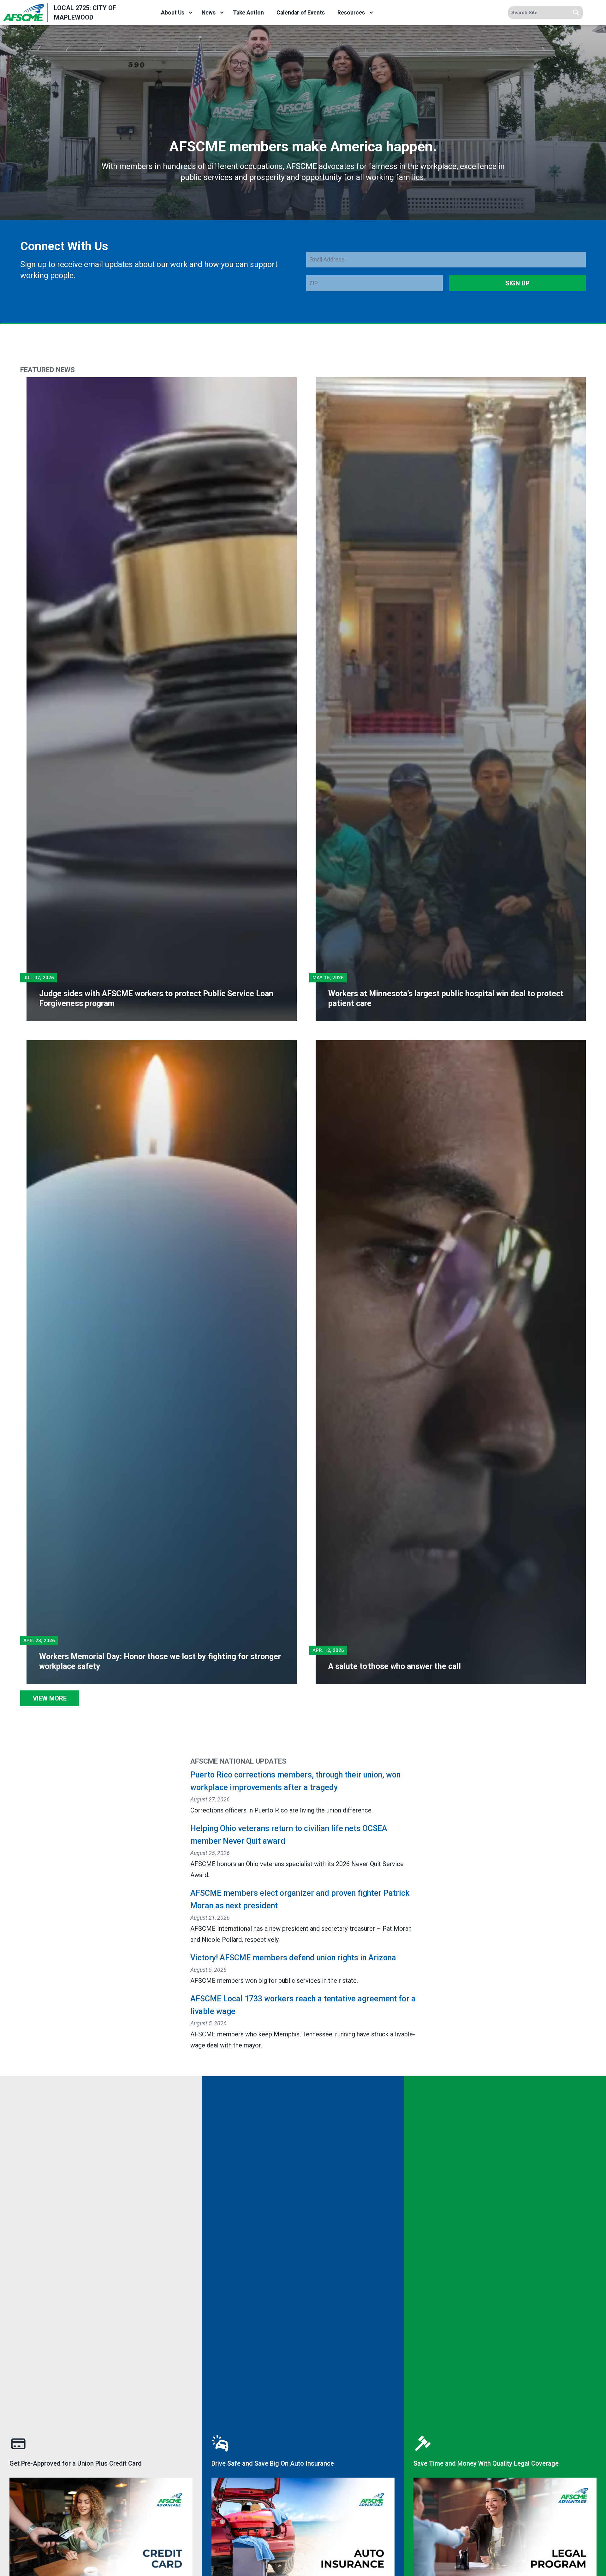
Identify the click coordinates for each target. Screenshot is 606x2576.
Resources (351, 13)
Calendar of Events (301, 13)
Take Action (248, 13)
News (209, 13)
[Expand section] (191, 13)
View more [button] (50, 1698)
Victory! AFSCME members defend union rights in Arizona (293, 1958)
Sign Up (517, 283)
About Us (173, 13)
